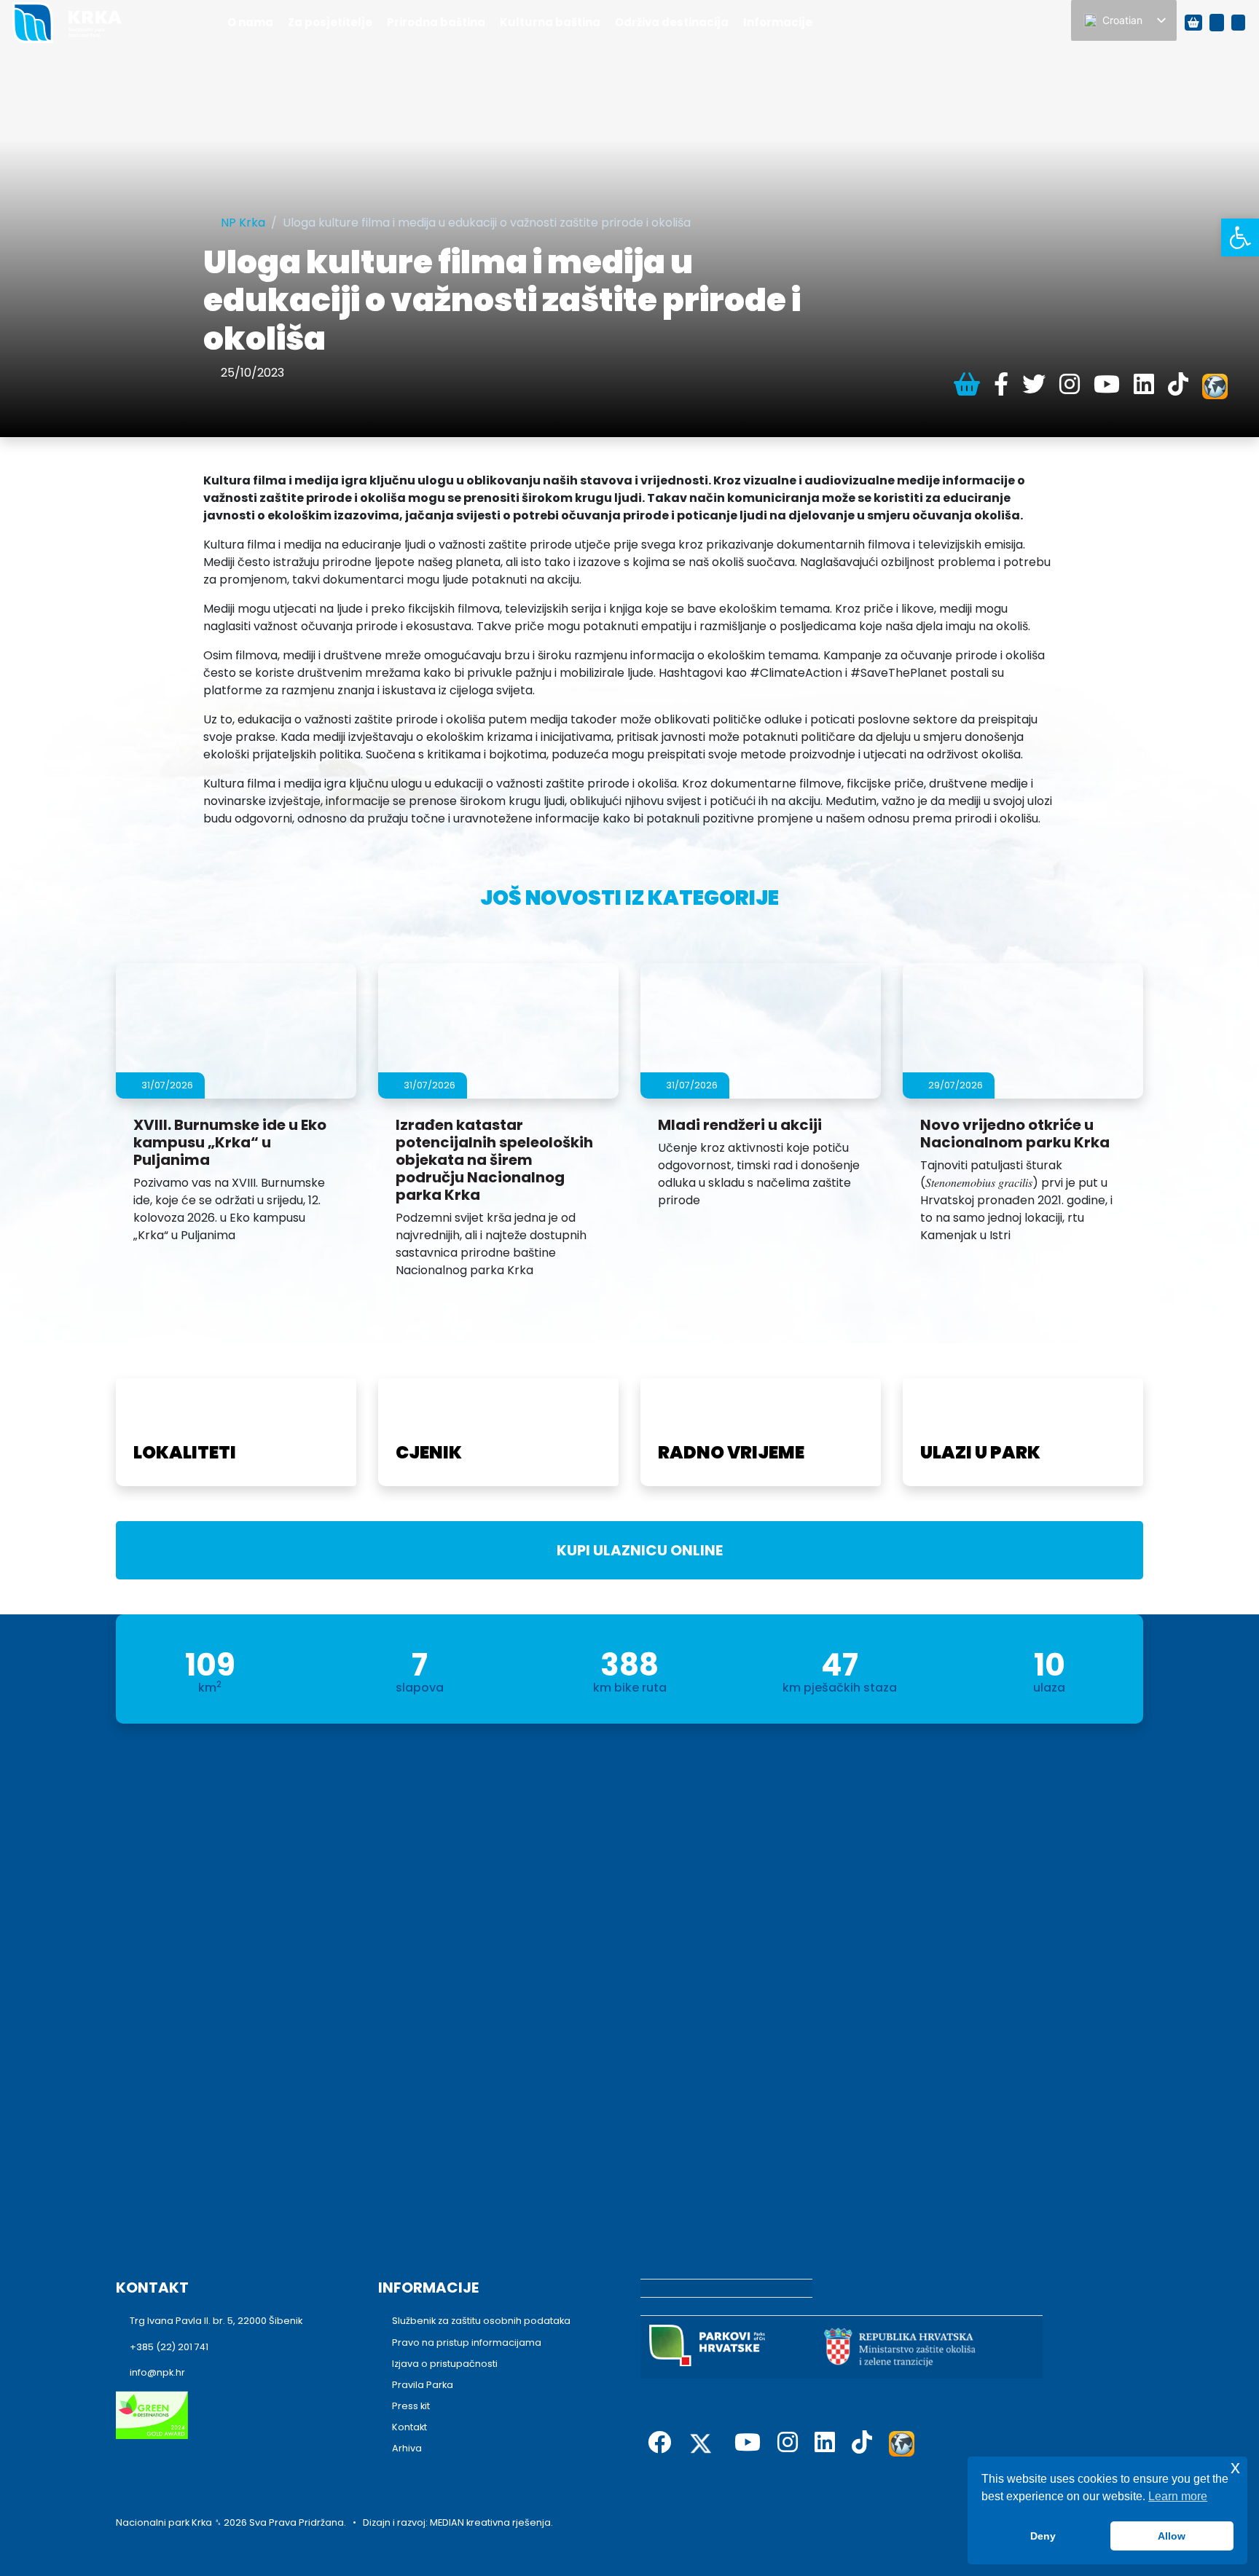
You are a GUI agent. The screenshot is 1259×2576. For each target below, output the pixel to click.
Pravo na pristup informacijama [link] (467, 2343)
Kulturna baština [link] (550, 22)
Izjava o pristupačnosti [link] (445, 2364)
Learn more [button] (1178, 2496)
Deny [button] (1043, 2536)
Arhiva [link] (407, 2448)
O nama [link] (250, 22)
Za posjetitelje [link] (330, 22)
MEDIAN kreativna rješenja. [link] (491, 2522)
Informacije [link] (778, 22)
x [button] (1235, 2467)
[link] (1240, 237)
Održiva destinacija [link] (672, 22)
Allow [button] (1172, 2536)
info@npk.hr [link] (157, 2372)
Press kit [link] (411, 2406)
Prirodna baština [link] (436, 22)
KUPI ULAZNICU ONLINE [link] (635, 1550)
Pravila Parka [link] (423, 2385)
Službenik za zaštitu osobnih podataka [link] (481, 2321)
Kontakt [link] (409, 2427)
